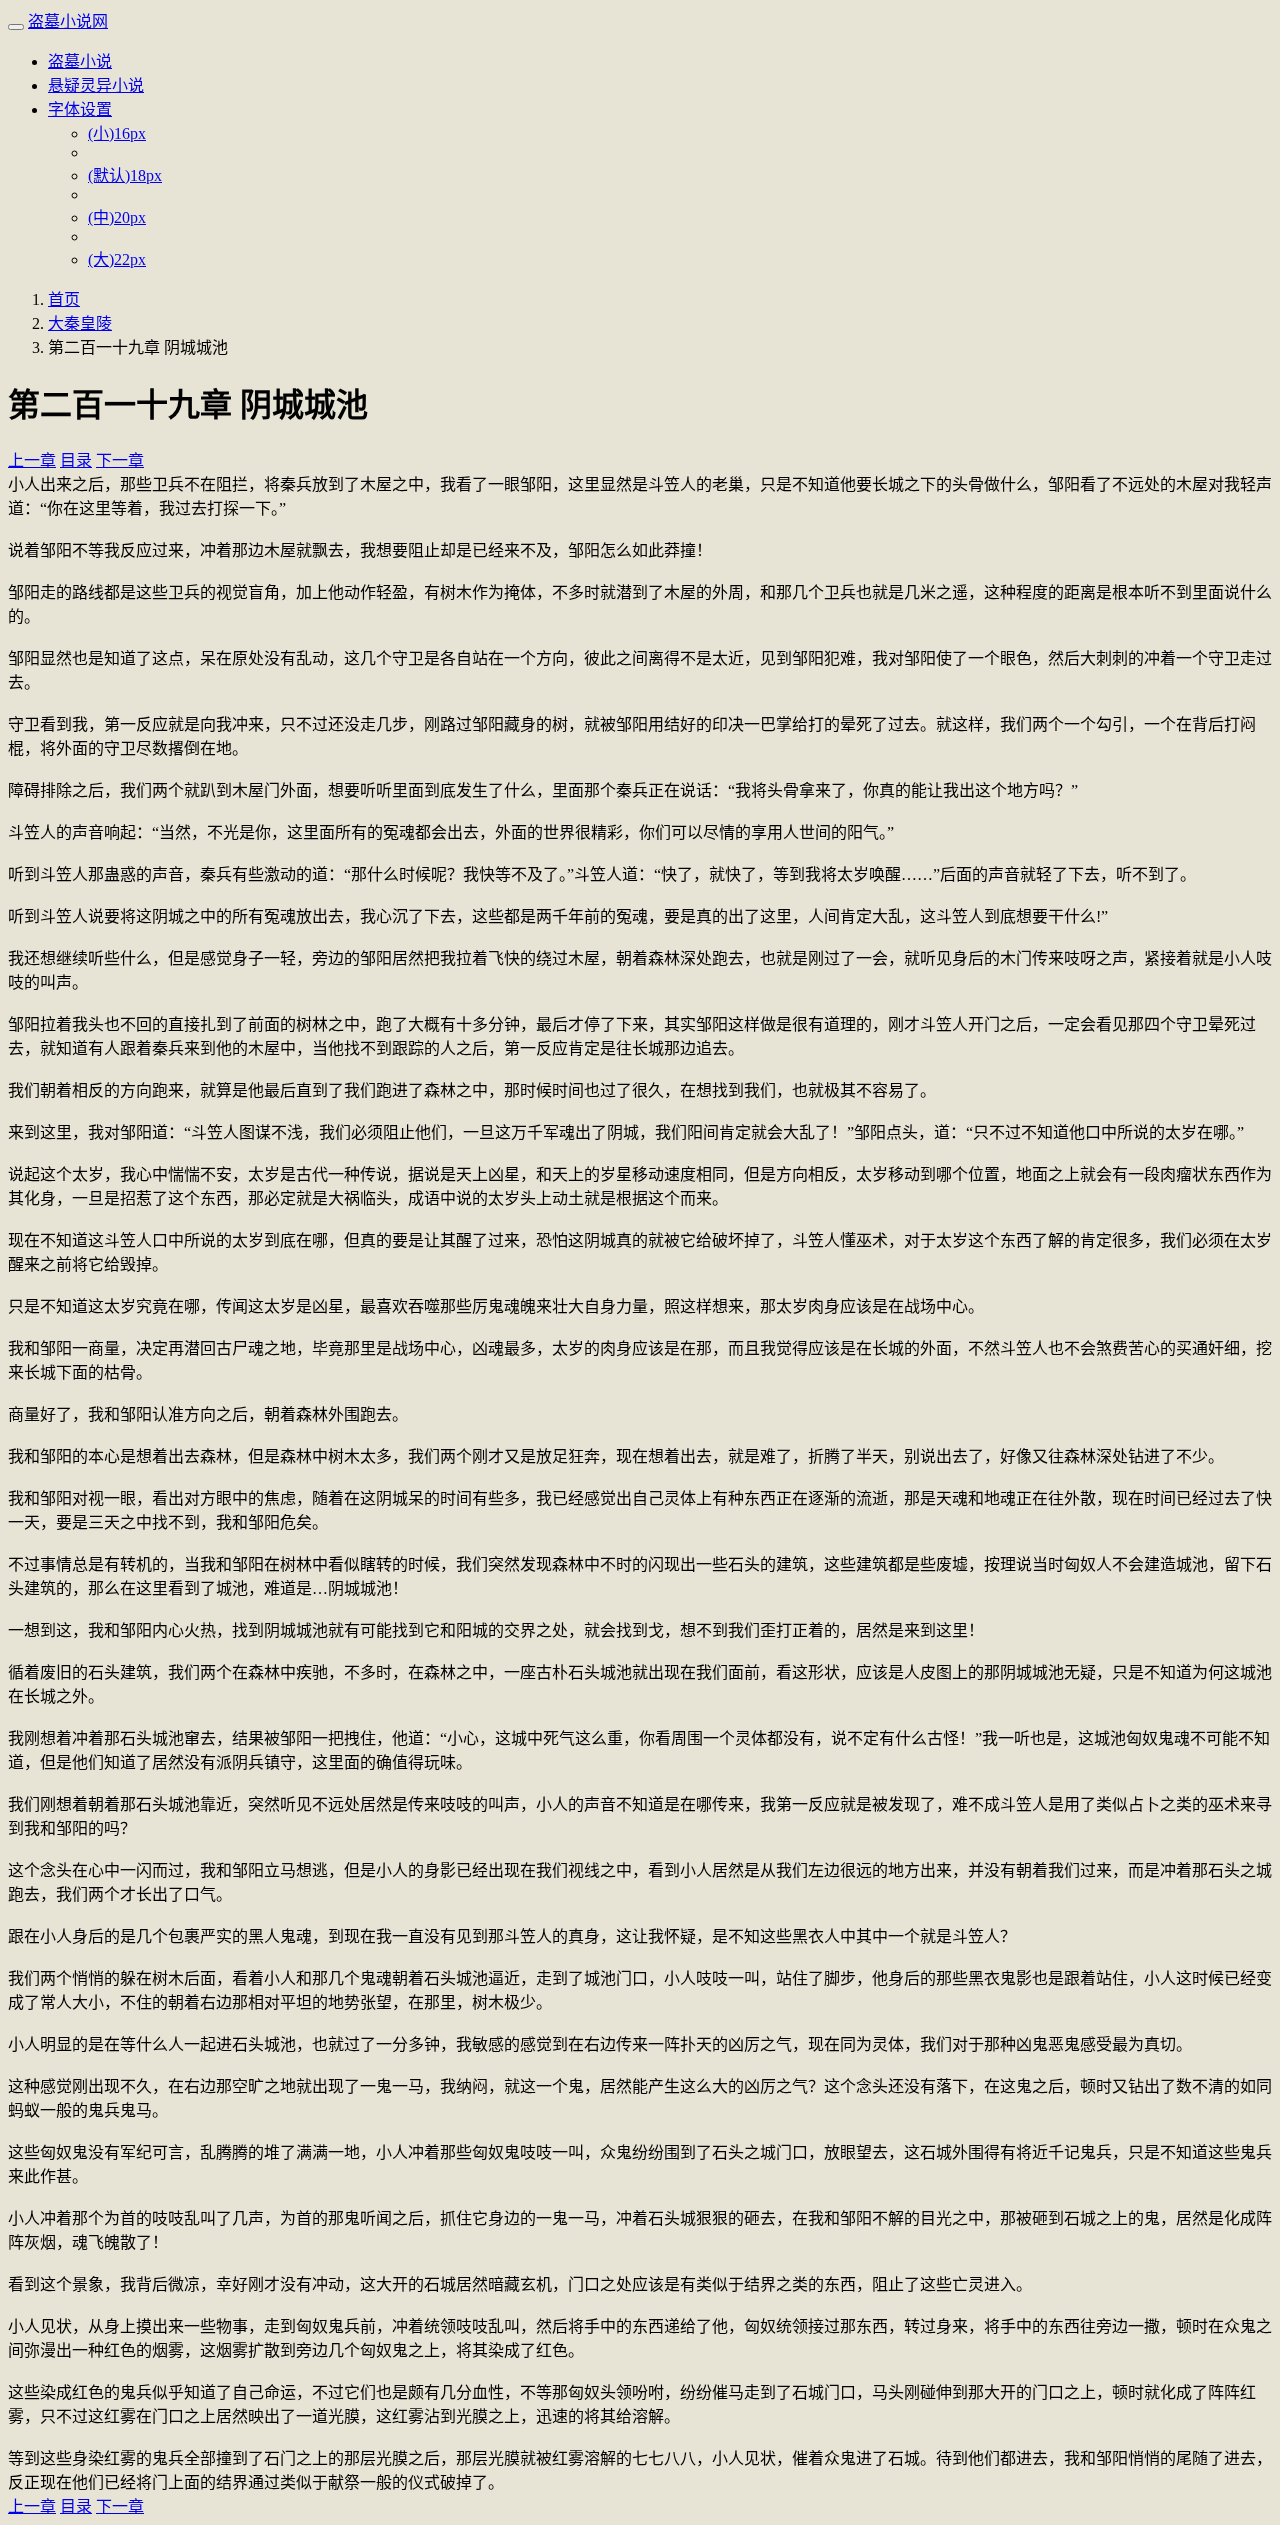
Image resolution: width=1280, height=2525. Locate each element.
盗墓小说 (80, 61)
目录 (76, 460)
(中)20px (117, 217)
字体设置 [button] (80, 109)
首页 (64, 299)
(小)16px (117, 133)
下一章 (120, 460)
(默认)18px (125, 175)
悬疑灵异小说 (96, 85)
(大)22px (117, 259)
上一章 (32, 460)
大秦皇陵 (80, 323)
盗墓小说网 (68, 21)
